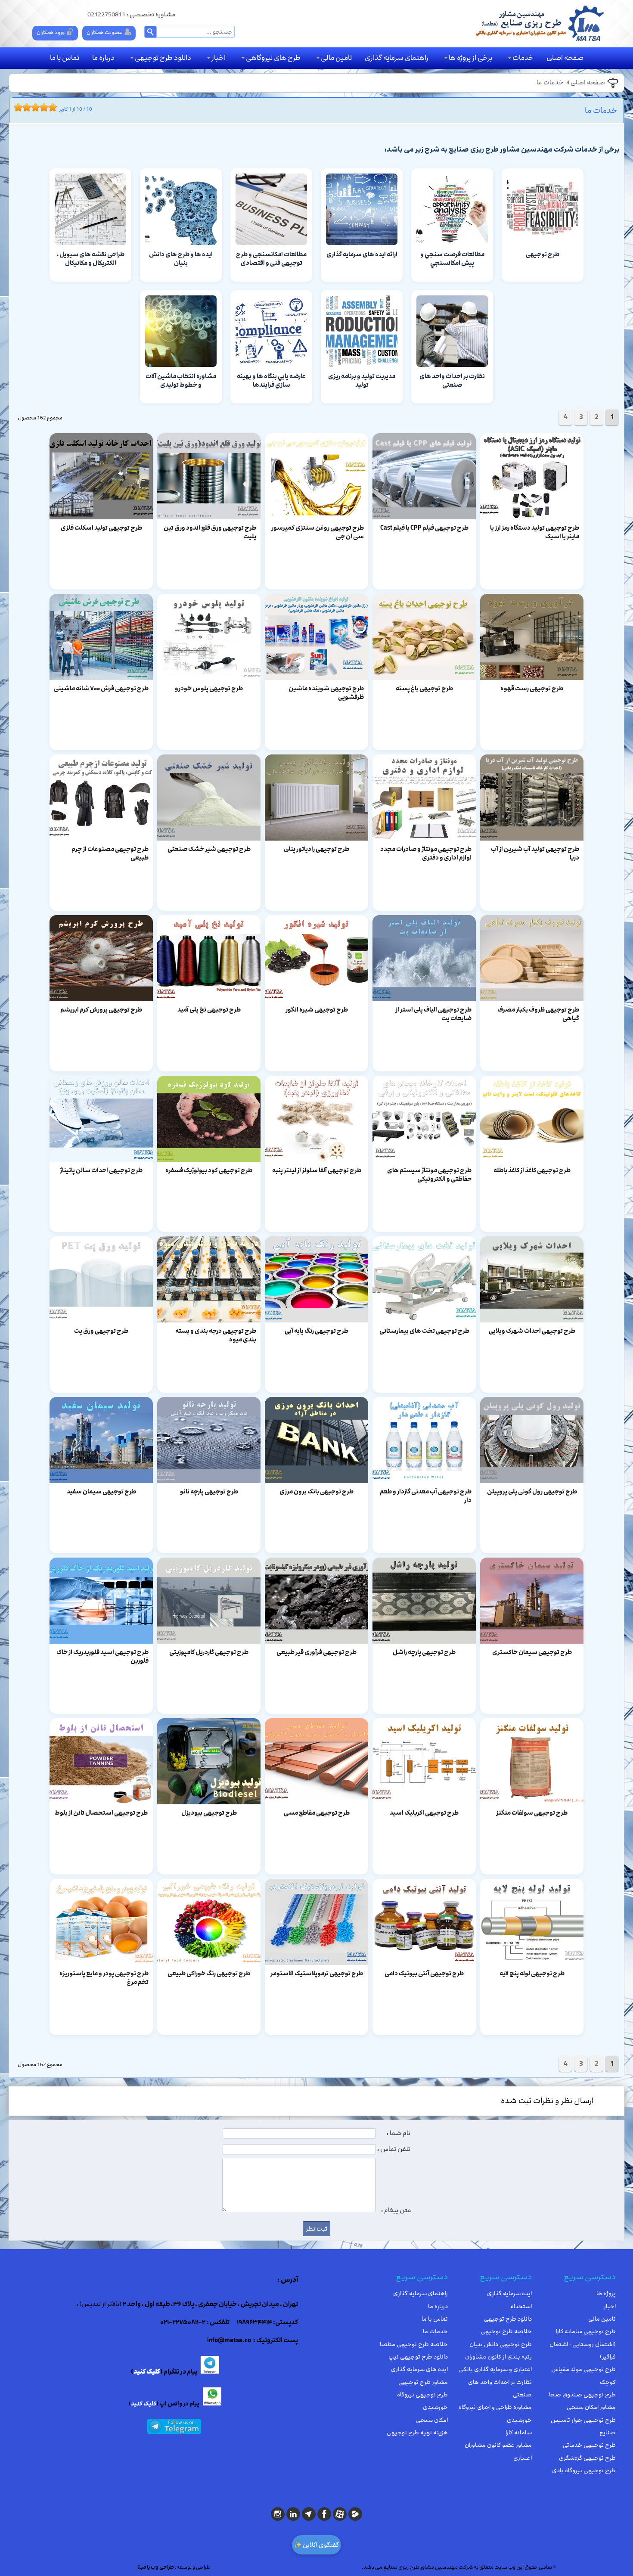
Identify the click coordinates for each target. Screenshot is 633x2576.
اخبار (219, 58)
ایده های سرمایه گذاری (419, 2369)
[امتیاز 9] (50, 107)
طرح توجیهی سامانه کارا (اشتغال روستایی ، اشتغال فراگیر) (583, 2344)
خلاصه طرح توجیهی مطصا (414, 2344)
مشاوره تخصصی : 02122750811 (132, 15)
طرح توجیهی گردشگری (587, 2458)
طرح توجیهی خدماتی (589, 2445)
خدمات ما (550, 83)
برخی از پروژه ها (470, 58)
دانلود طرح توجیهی (163, 58)
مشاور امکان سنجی (591, 2407)
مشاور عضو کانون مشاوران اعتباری (498, 2451)
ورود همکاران (51, 32)
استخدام (521, 2306)
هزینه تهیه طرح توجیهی (417, 2433)
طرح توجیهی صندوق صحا (582, 2395)
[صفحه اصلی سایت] (539, 23)
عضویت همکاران (104, 32)
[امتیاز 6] (37, 107)
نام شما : (399, 2133)
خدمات (523, 58)
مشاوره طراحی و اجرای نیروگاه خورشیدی (495, 2413)
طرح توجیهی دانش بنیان (501, 2344)
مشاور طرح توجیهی (423, 2382)
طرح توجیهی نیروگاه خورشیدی (422, 2401)
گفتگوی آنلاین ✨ (316, 2545)
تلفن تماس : (394, 2149)
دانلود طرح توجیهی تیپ (418, 2357)
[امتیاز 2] (20, 107)
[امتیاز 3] (25, 107)
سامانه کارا (519, 2433)
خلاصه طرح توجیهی (506, 2331)
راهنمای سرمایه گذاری (397, 58)
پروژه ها (606, 2294)
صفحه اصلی (565, 58)
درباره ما (103, 58)
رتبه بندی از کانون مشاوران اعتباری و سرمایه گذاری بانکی (495, 2363)
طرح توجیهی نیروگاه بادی (584, 2470)
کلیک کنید (147, 2372)
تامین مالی (336, 58)
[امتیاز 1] (16, 107)
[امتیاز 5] (33, 107)
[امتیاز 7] (42, 107)
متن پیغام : (396, 2210)
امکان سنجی (432, 2420)
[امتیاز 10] (55, 107)
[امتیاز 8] (46, 107)
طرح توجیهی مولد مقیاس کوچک (583, 2376)
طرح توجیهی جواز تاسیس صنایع (583, 2426)
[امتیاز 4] (29, 107)
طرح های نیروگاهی (273, 58)
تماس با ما (65, 58)
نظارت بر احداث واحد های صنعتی (500, 2388)
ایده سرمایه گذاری (509, 2294)
